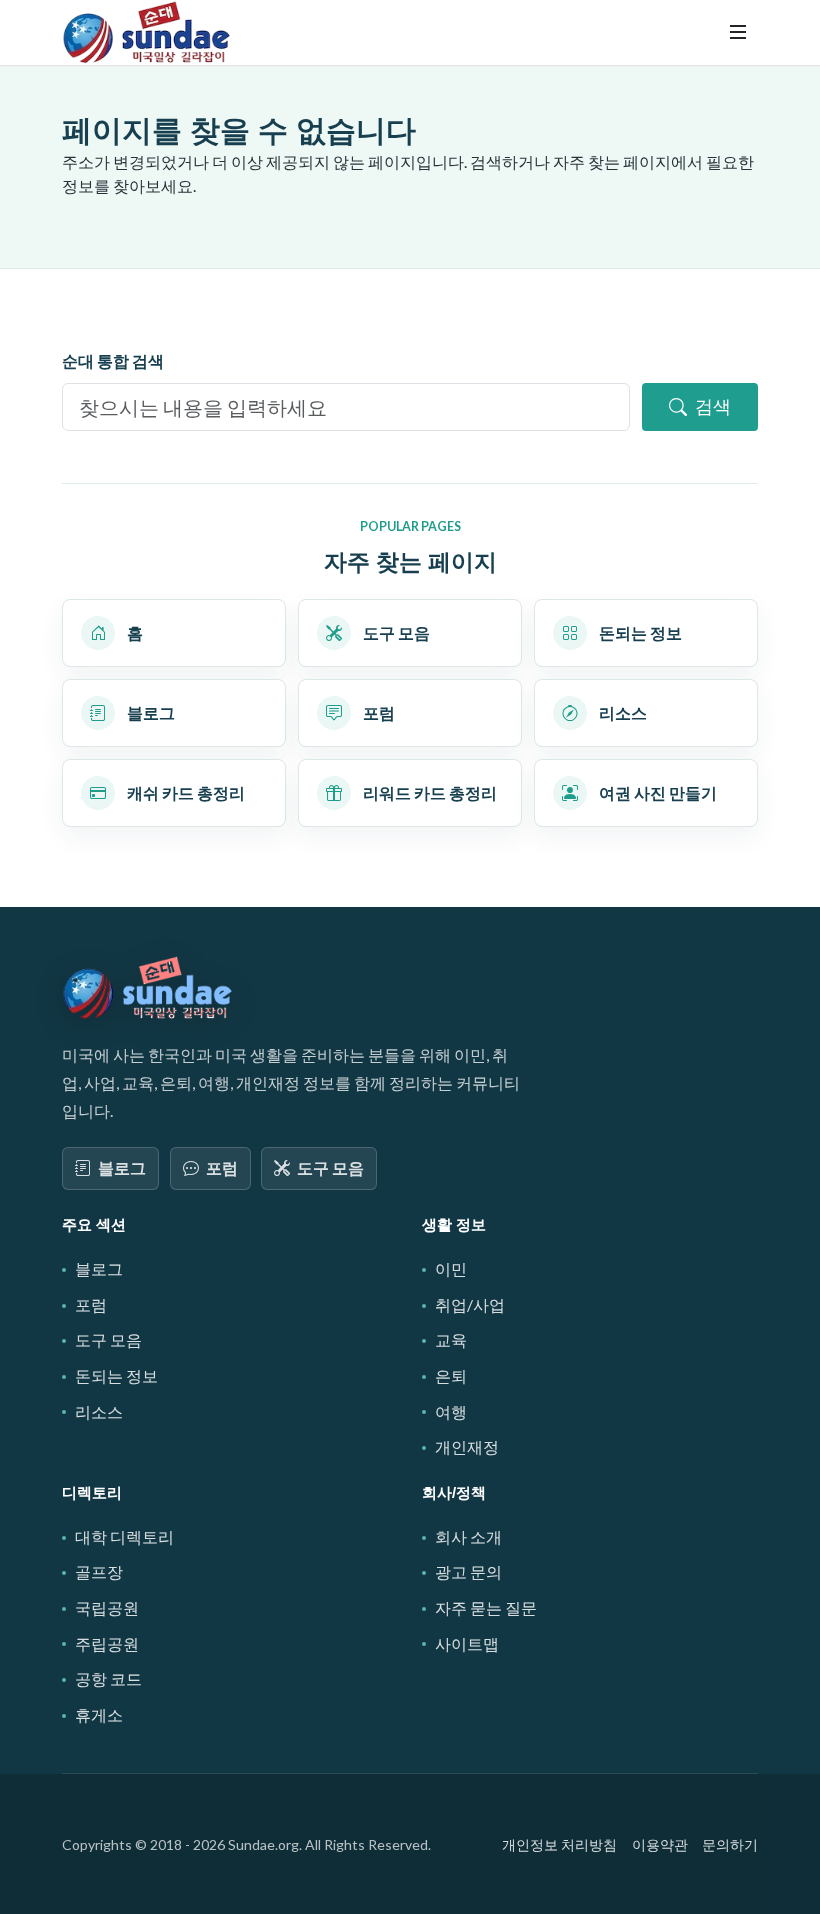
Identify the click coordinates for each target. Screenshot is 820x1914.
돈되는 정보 (116, 1375)
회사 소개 (468, 1536)
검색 (713, 406)
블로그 (122, 1167)
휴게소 (99, 1714)
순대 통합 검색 (113, 360)
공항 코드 (108, 1678)
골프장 (99, 1571)
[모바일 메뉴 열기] (738, 32)
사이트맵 (467, 1643)
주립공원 (107, 1643)
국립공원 (107, 1607)
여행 (451, 1411)
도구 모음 (330, 1167)
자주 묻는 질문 (486, 1607)
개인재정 (467, 1446)
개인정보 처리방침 (559, 1844)
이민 (451, 1268)
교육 (451, 1339)
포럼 (222, 1167)
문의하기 (730, 1844)
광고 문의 (468, 1571)
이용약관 (660, 1844)
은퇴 (451, 1375)
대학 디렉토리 (124, 1536)
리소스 (99, 1411)
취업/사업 (470, 1304)
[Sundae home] (148, 988)
